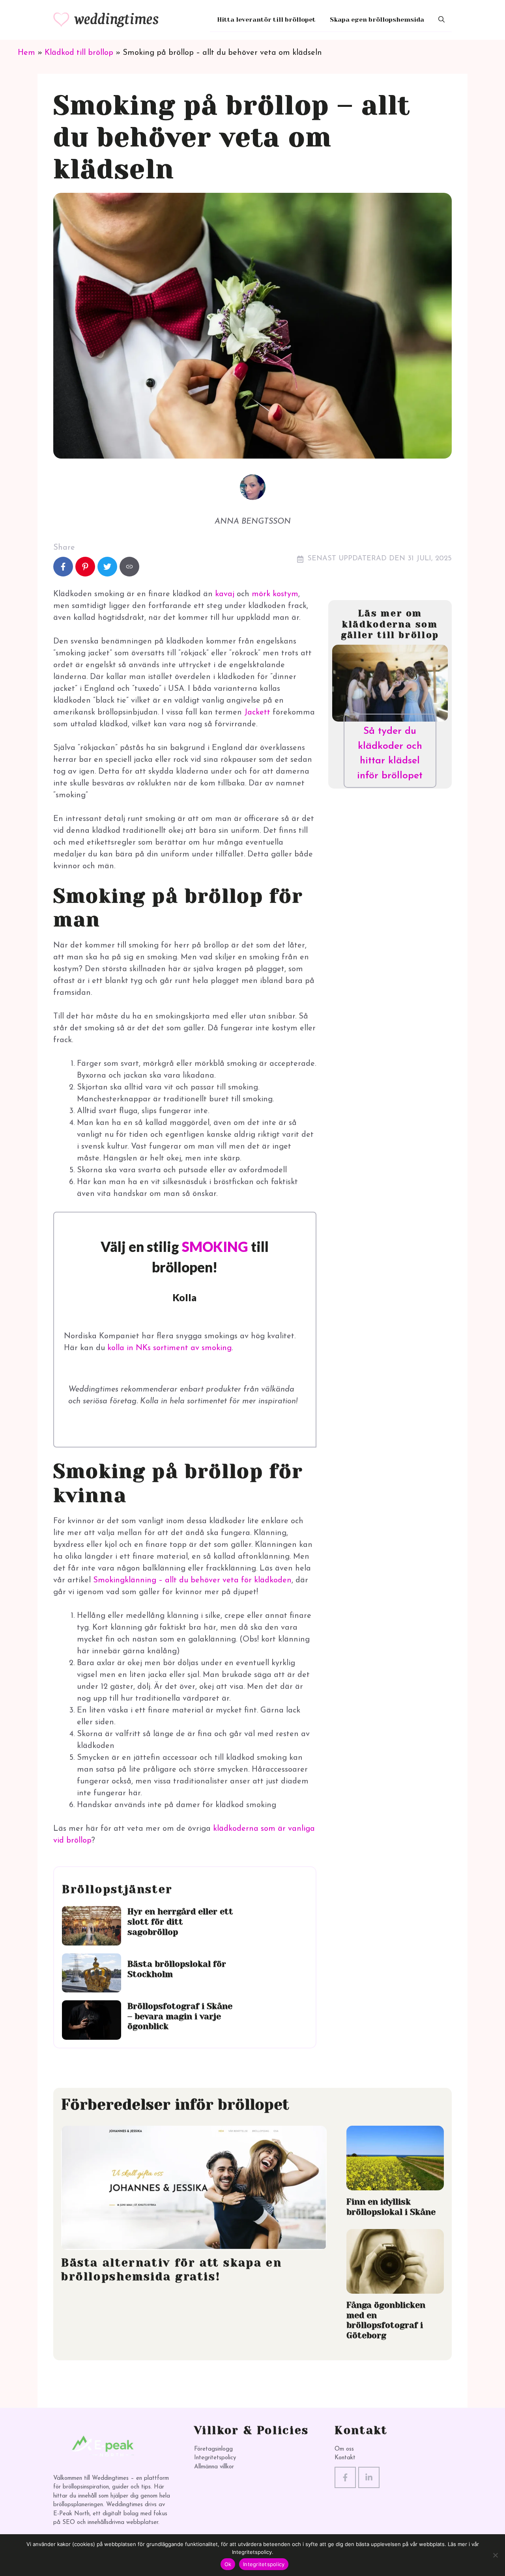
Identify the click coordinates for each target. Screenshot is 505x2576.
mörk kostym (275, 594)
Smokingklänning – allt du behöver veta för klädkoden (192, 1580)
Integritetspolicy (215, 2458)
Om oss (344, 2449)
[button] (441, 20)
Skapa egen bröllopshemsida (377, 20)
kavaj (225, 594)
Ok (228, 2564)
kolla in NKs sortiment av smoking (169, 1348)
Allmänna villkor (214, 2467)
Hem (26, 53)
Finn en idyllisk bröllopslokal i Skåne (391, 2207)
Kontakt (345, 2458)
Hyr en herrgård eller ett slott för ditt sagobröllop (180, 1921)
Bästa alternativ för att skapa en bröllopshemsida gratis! (171, 2269)
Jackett (257, 713)
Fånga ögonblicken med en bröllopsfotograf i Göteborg (386, 2320)
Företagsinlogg (213, 2449)
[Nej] (495, 2555)
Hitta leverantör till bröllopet (266, 20)
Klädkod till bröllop (79, 53)
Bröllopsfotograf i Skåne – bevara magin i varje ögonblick (180, 2016)
